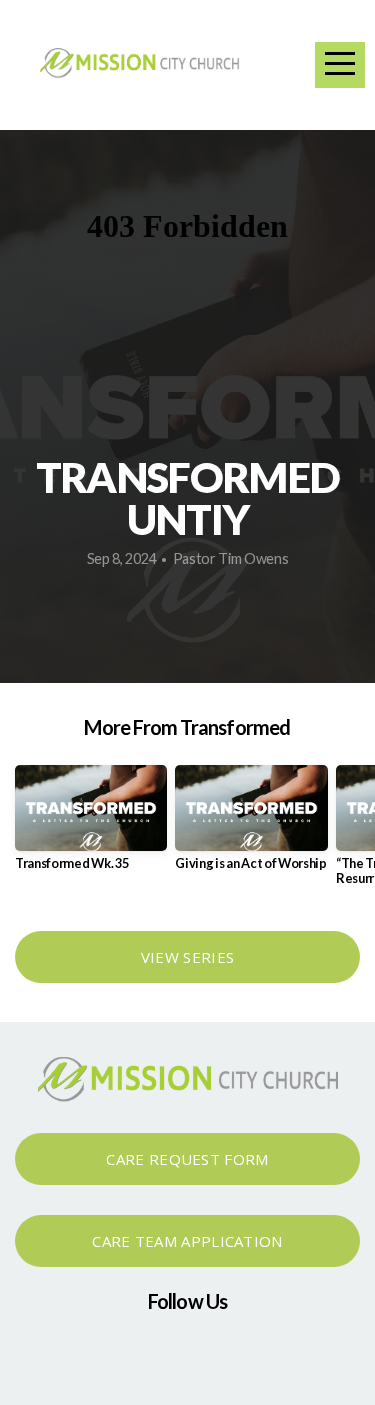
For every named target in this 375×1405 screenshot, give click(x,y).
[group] (91, 825)
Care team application (187, 1241)
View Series (187, 957)
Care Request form (187, 1159)
